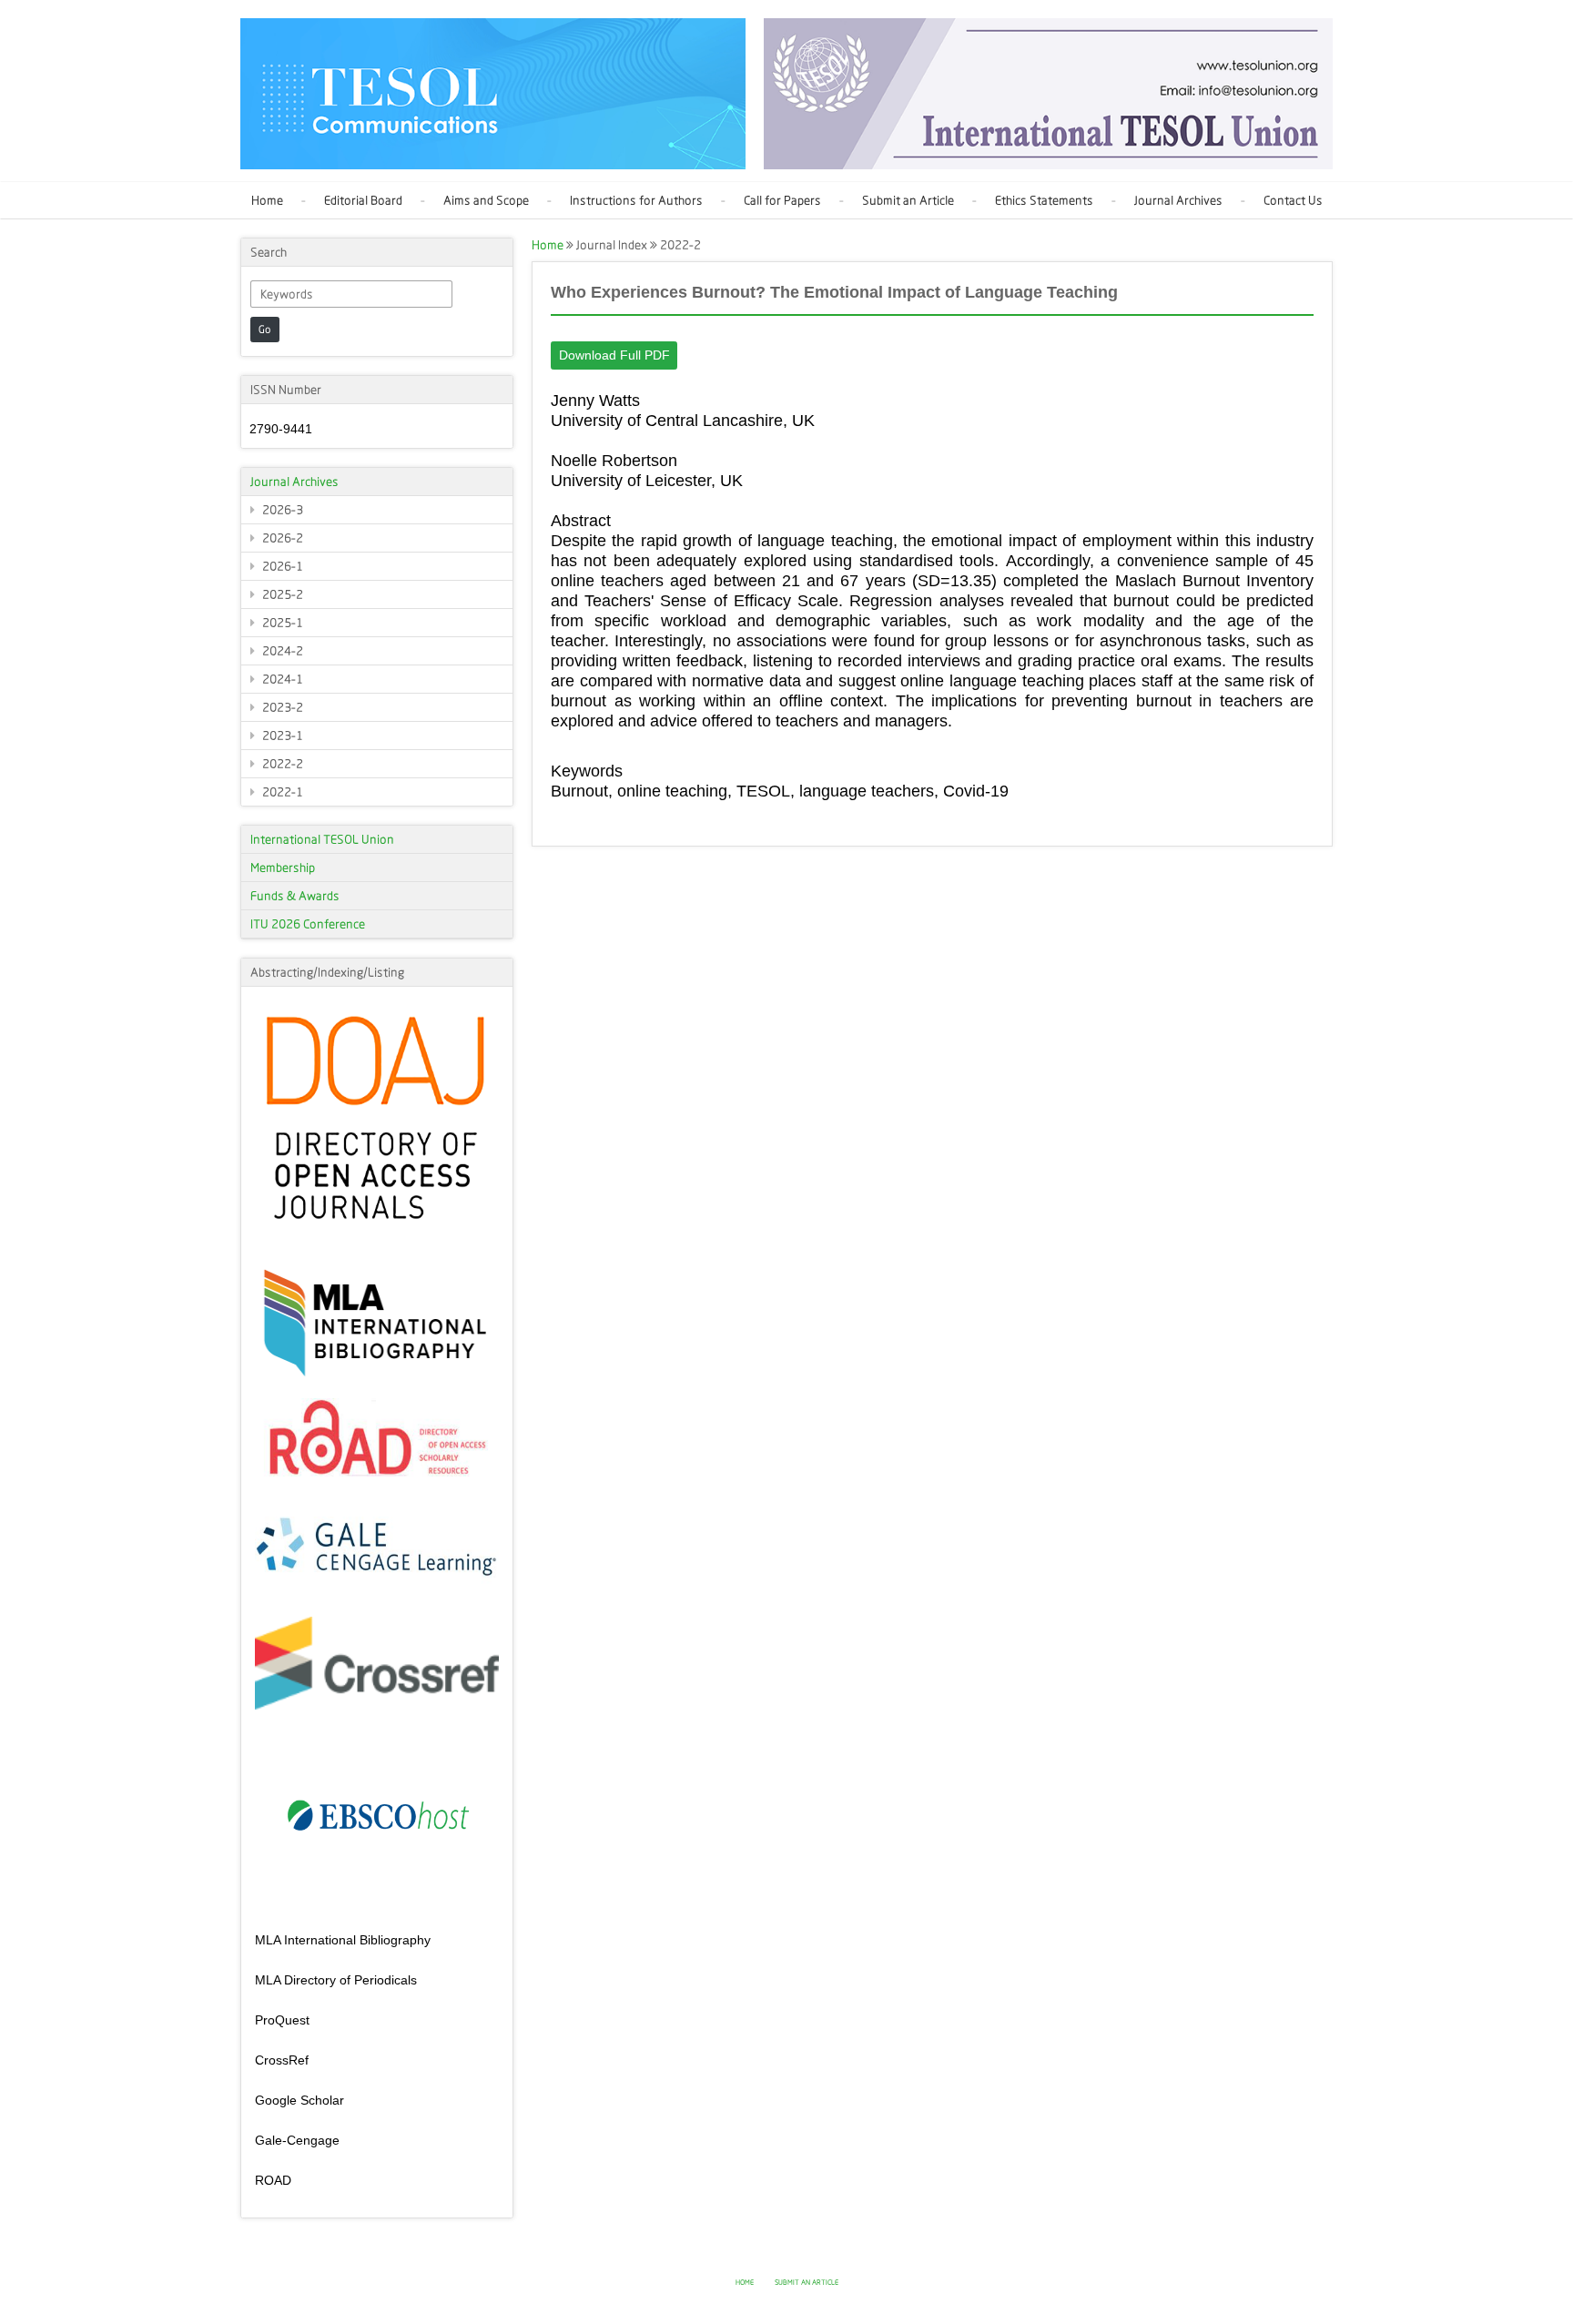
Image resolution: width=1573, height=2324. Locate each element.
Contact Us (1293, 200)
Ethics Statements (1044, 200)
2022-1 (281, 792)
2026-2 (281, 538)
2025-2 (281, 594)
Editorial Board (363, 200)
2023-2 (281, 707)
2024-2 (281, 651)
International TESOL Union (322, 839)
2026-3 (281, 510)
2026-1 (281, 566)
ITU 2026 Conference (308, 924)
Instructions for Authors (636, 200)
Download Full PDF (614, 355)
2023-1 (281, 736)
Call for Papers (782, 200)
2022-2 (281, 764)
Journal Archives (1178, 200)
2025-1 (281, 623)
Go (265, 330)
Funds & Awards (295, 896)
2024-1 (281, 679)
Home (267, 200)
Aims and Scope (486, 200)
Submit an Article (908, 200)
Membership (283, 868)
